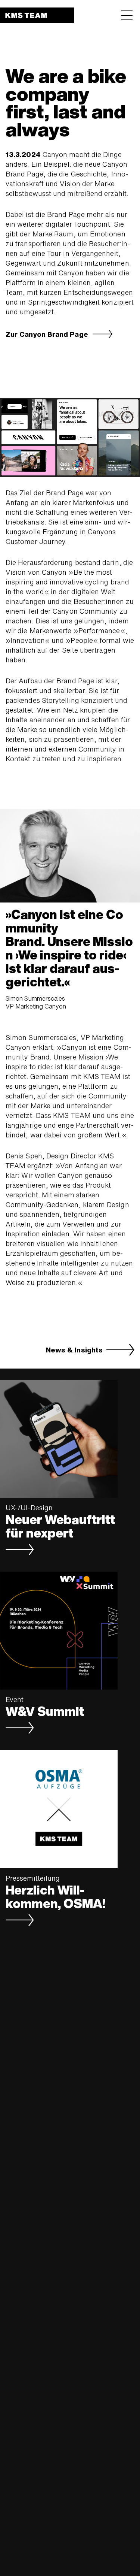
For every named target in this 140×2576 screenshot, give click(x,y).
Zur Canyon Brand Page (47, 335)
